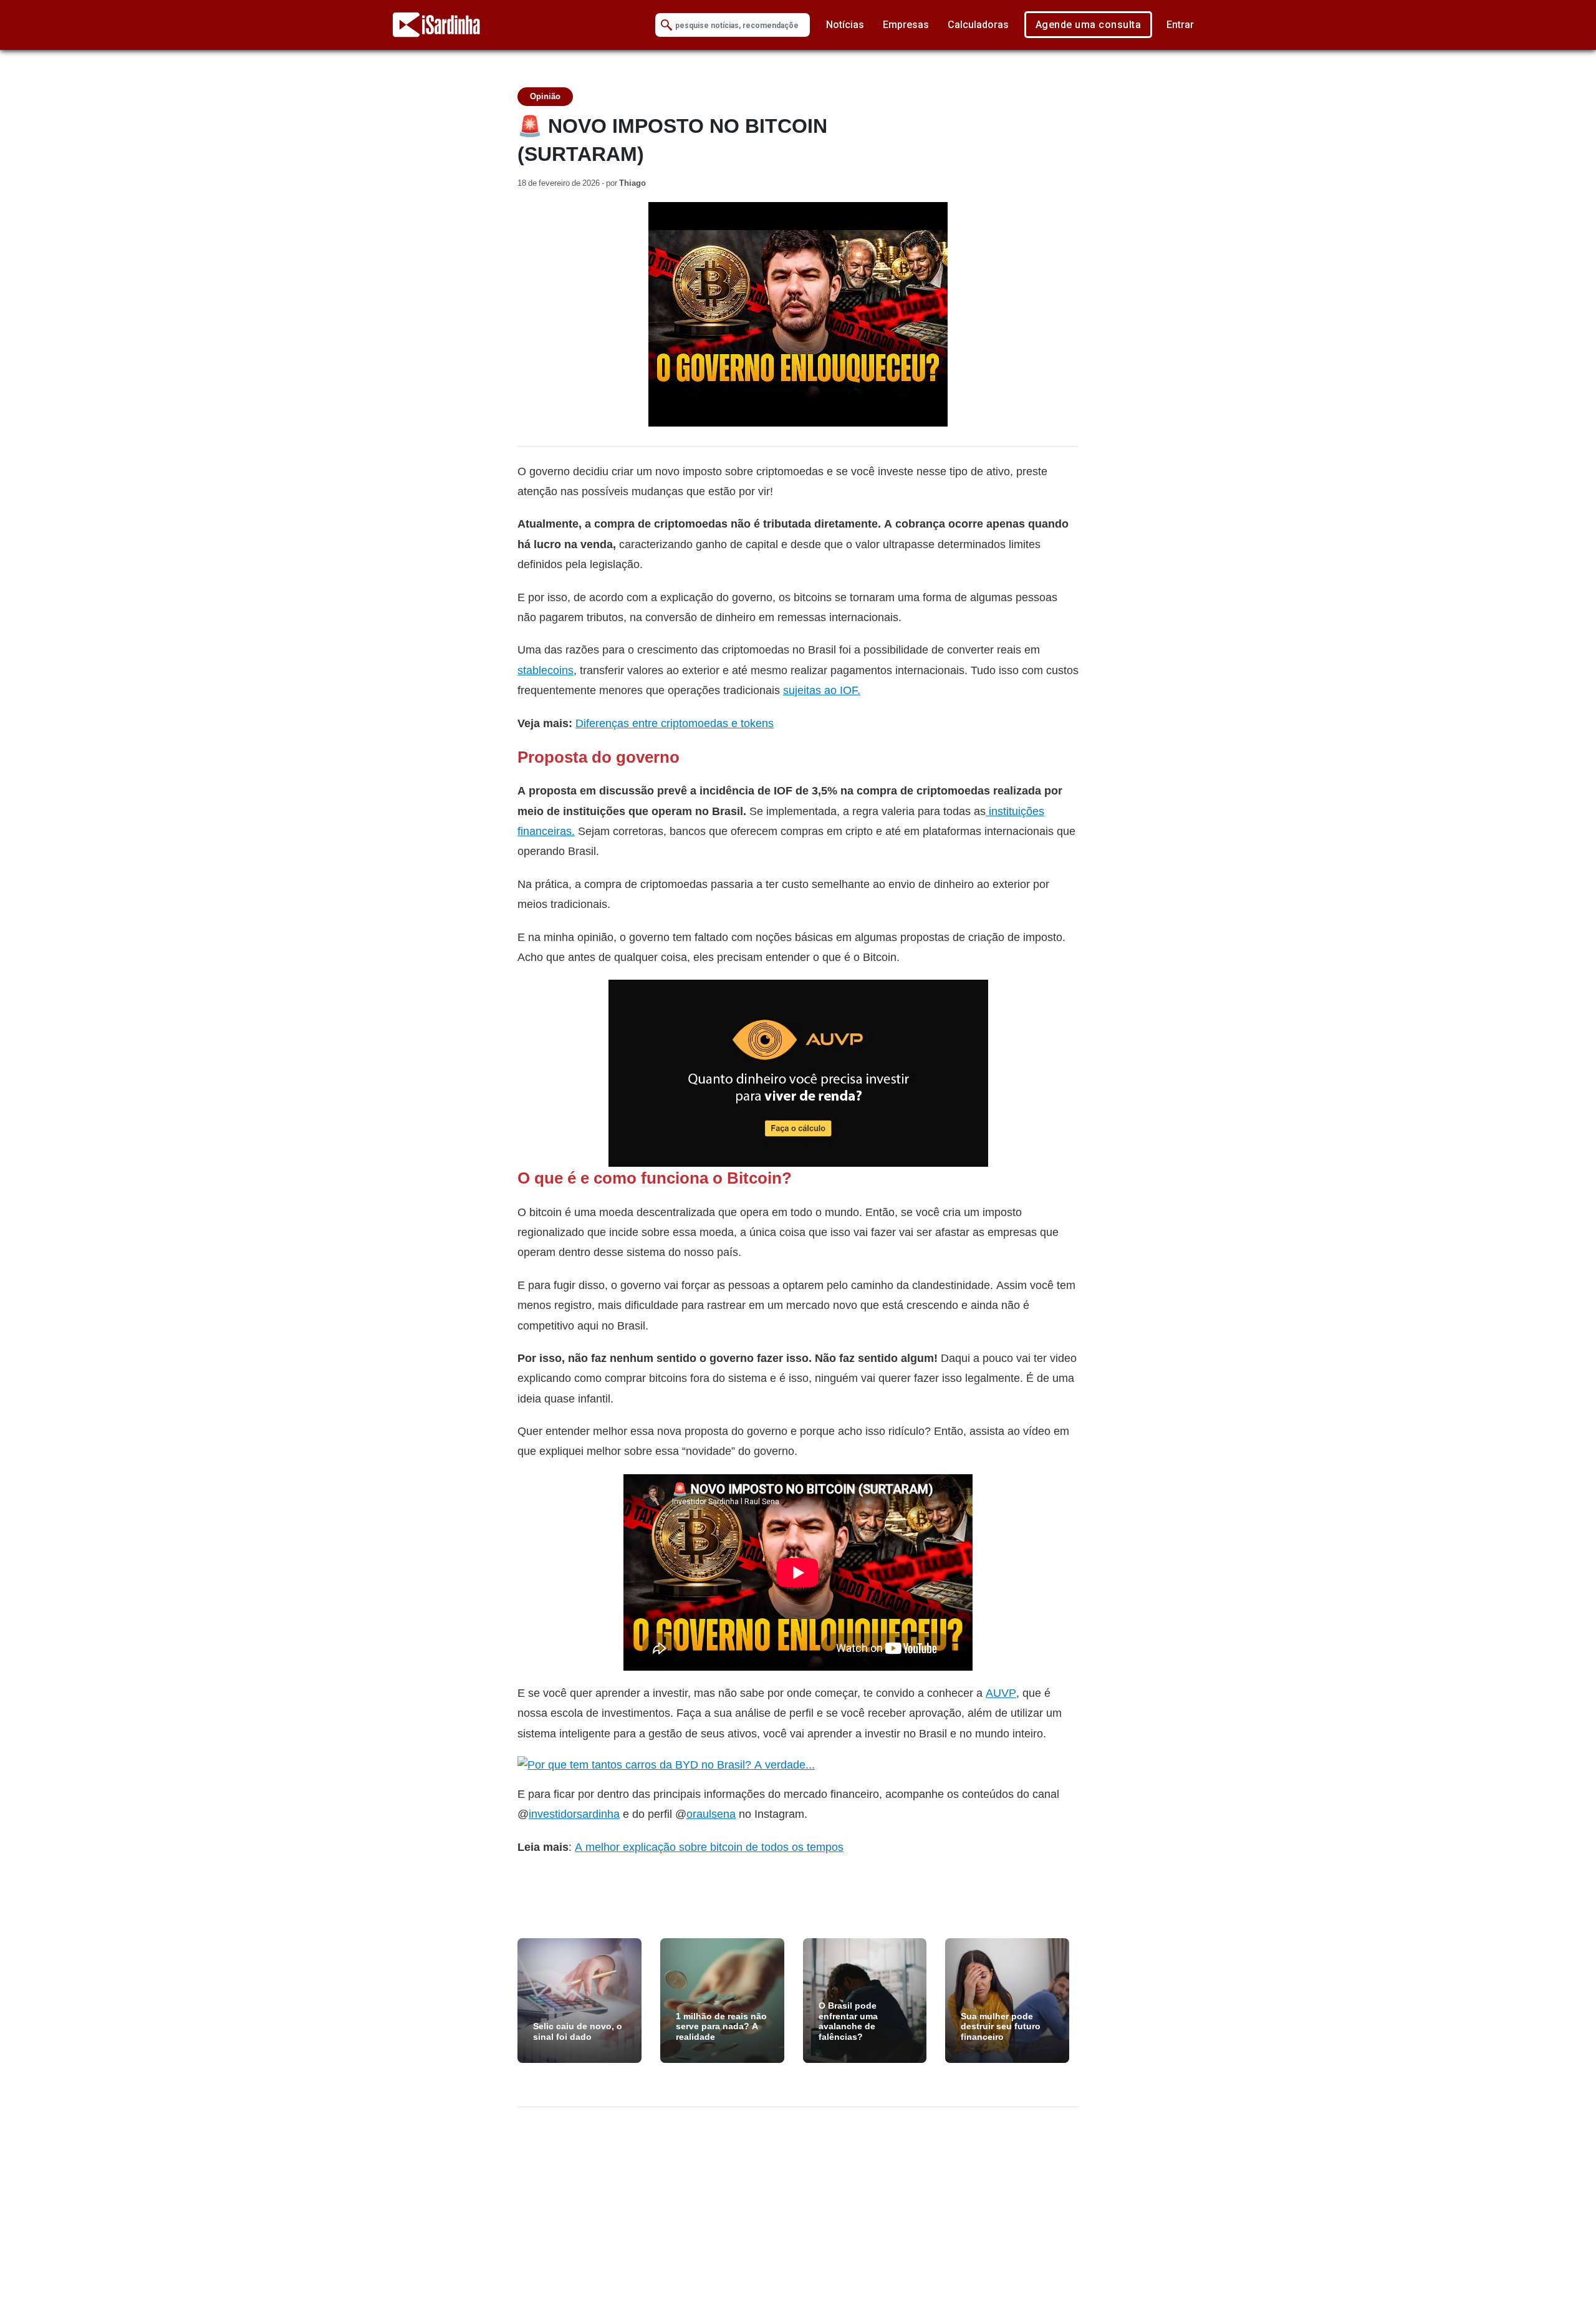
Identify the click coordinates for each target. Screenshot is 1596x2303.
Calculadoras (978, 25)
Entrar (1180, 25)
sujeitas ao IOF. (822, 690)
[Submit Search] (666, 25)
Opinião (545, 96)
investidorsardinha (574, 1814)
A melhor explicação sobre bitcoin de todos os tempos (709, 1847)
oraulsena (711, 1814)
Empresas (906, 25)
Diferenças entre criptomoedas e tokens (675, 723)
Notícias (845, 25)
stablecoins (546, 670)
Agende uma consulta (1089, 25)
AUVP (1001, 1693)
